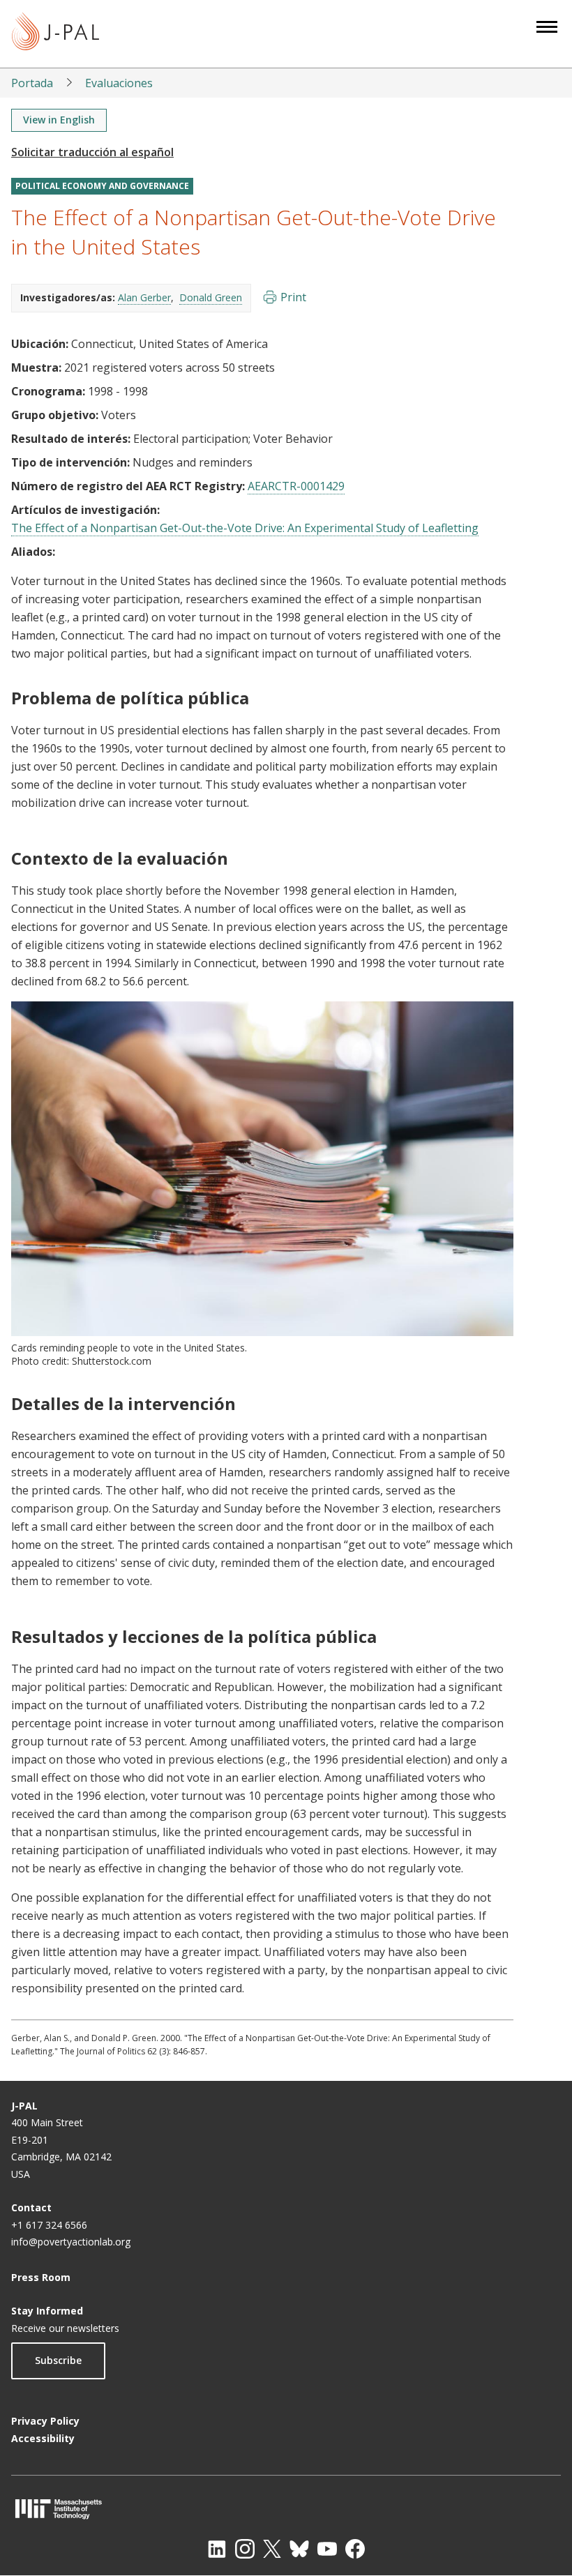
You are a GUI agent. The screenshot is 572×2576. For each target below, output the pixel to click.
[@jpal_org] (245, 2549)
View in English (59, 120)
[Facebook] (355, 2549)
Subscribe (58, 2360)
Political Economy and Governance (102, 186)
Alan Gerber (144, 297)
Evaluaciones (119, 83)
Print (293, 297)
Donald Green (211, 297)
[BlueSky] (299, 2549)
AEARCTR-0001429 (296, 486)
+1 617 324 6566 (49, 2225)
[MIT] (286, 2509)
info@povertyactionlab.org (71, 2242)
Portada (32, 83)
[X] (272, 2549)
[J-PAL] (55, 34)
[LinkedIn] (217, 2549)
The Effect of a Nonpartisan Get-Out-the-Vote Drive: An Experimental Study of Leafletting (245, 528)
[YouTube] (327, 2549)
